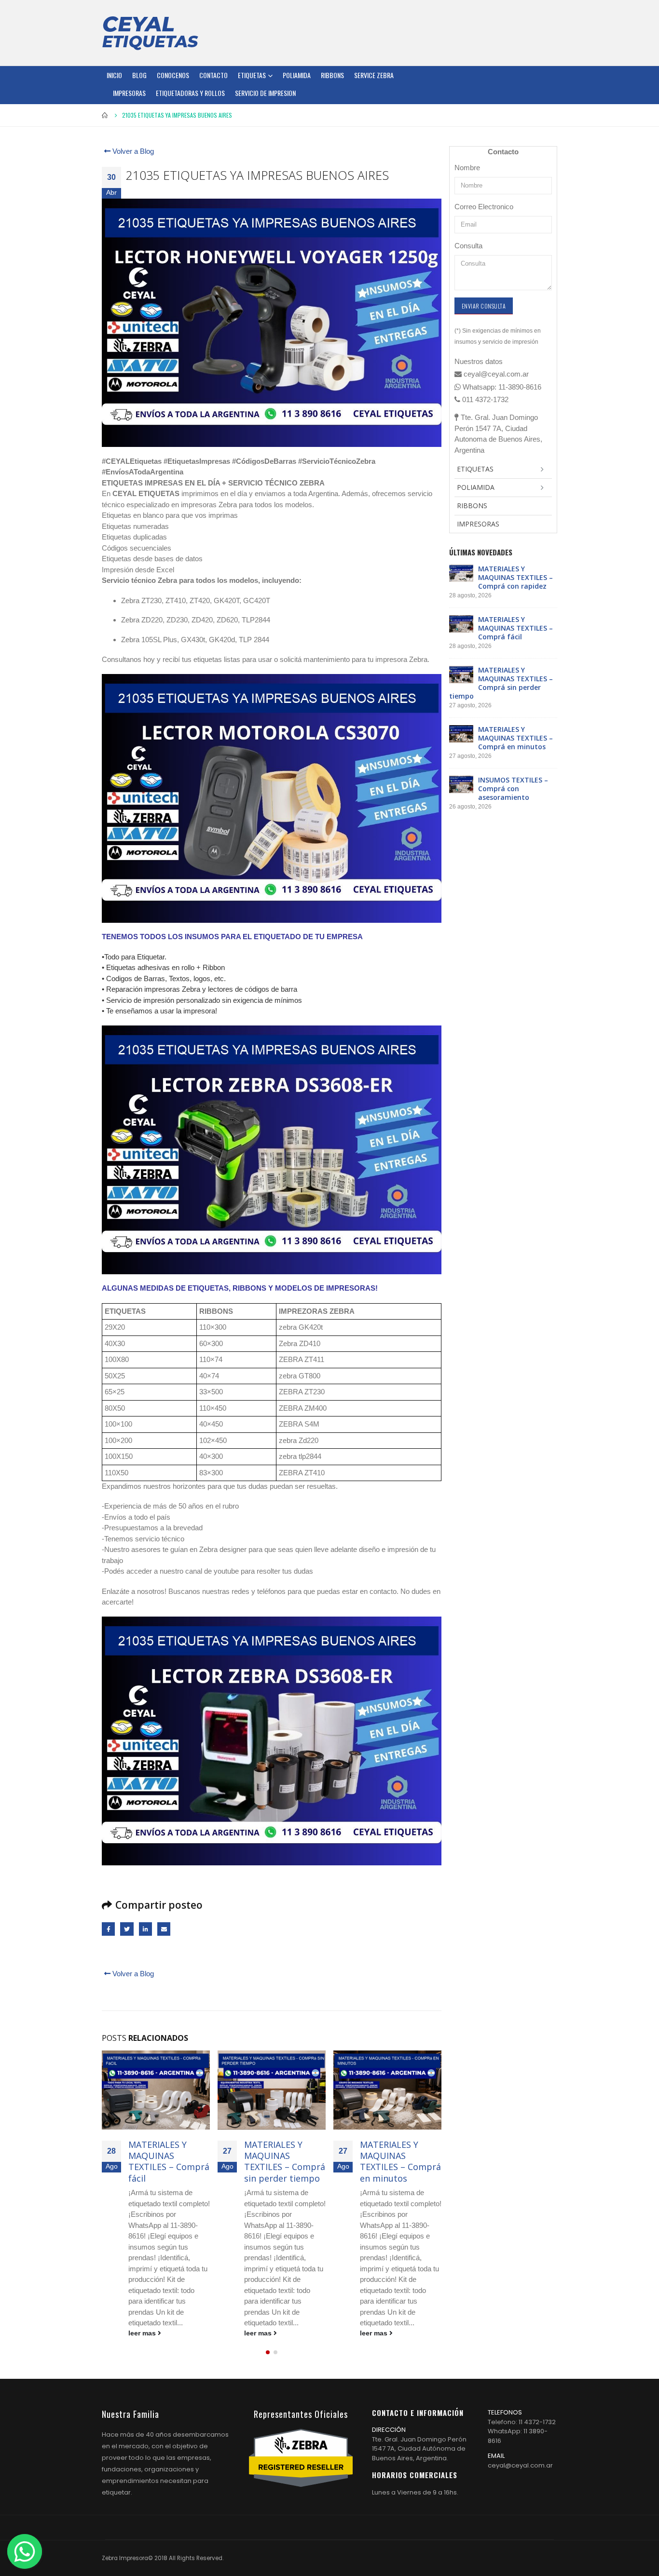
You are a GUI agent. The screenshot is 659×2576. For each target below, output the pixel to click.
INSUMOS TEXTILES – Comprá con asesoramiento (400, 2156)
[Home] (150, 33)
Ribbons (332, 75)
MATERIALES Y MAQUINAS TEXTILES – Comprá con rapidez (515, 577)
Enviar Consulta (484, 306)
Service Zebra (374, 75)
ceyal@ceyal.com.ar (520, 2465)
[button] (268, 2352)
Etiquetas (252, 75)
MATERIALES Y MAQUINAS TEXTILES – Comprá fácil (515, 628)
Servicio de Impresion (265, 93)
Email (164, 1929)
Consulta (468, 246)
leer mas (143, 2333)
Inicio (114, 75)
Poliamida (297, 75)
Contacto (213, 75)
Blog (139, 75)
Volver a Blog (132, 151)
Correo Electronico (484, 207)
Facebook (108, 1929)
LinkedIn (145, 1929)
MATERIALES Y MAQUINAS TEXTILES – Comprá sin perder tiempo (169, 2161)
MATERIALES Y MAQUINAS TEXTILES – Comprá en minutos (285, 2161)
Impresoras (129, 93)
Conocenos (173, 75)
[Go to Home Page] (105, 115)
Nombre (467, 168)
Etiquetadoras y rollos (190, 93)
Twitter (127, 1929)
